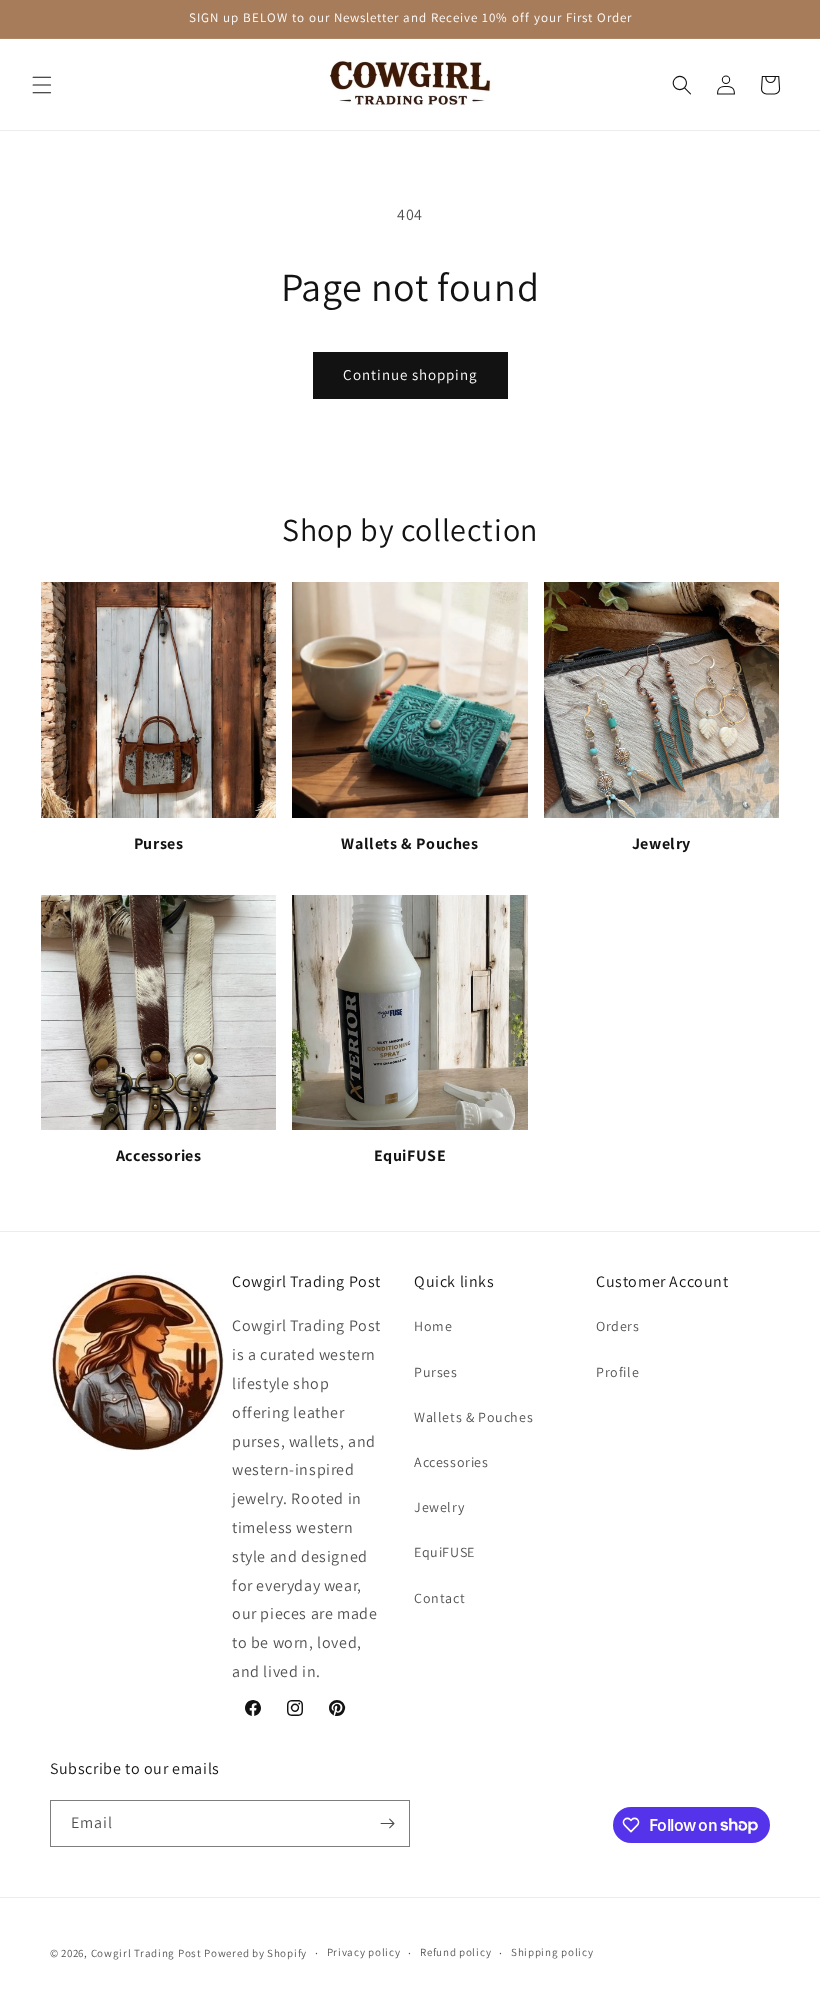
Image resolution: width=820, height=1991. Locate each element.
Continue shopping (410, 374)
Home (433, 1326)
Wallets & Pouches (473, 1417)
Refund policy (455, 1952)
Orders (618, 1326)
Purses (436, 1372)
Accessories (451, 1462)
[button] (42, 85)
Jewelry (439, 1507)
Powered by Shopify (255, 1953)
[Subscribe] (387, 1823)
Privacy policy (364, 1952)
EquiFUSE (444, 1552)
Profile (617, 1372)
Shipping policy (552, 1952)
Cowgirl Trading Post (146, 1953)
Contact (439, 1598)
